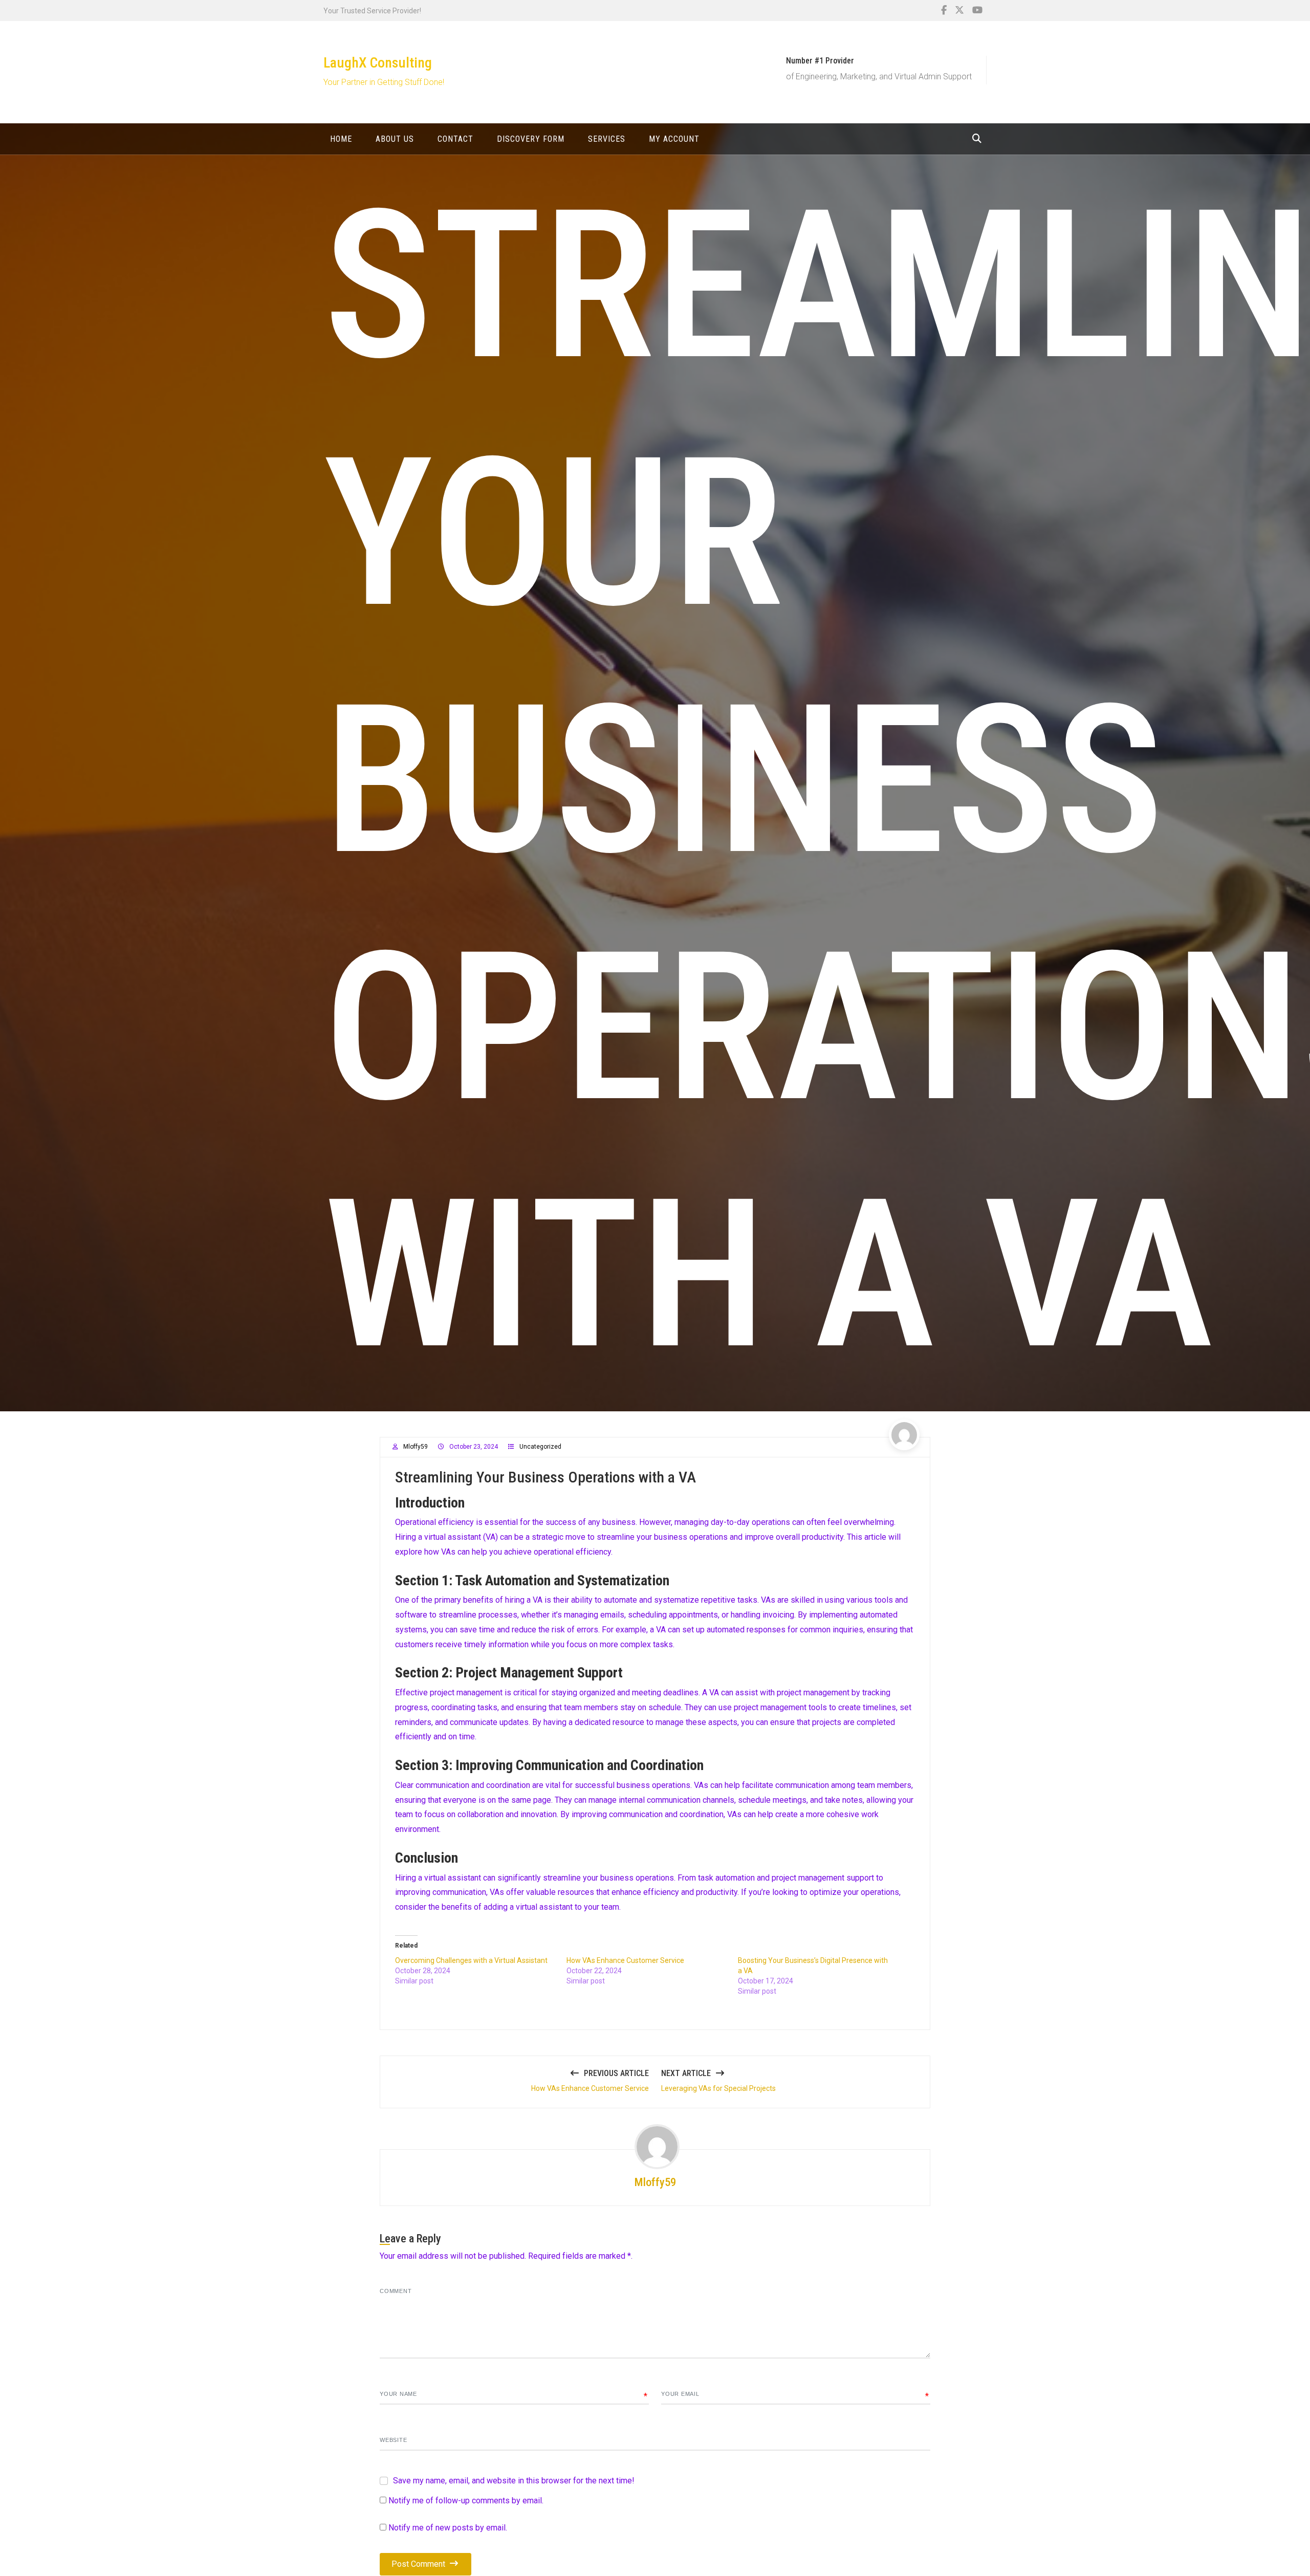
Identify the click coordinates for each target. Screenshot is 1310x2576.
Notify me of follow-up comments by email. (466, 2501)
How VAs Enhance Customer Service (625, 1960)
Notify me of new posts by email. (448, 2528)
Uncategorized (540, 1447)
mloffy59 (416, 1447)
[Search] (977, 138)
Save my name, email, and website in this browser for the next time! (514, 2481)
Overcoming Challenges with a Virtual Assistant (471, 1960)
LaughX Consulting (378, 63)
